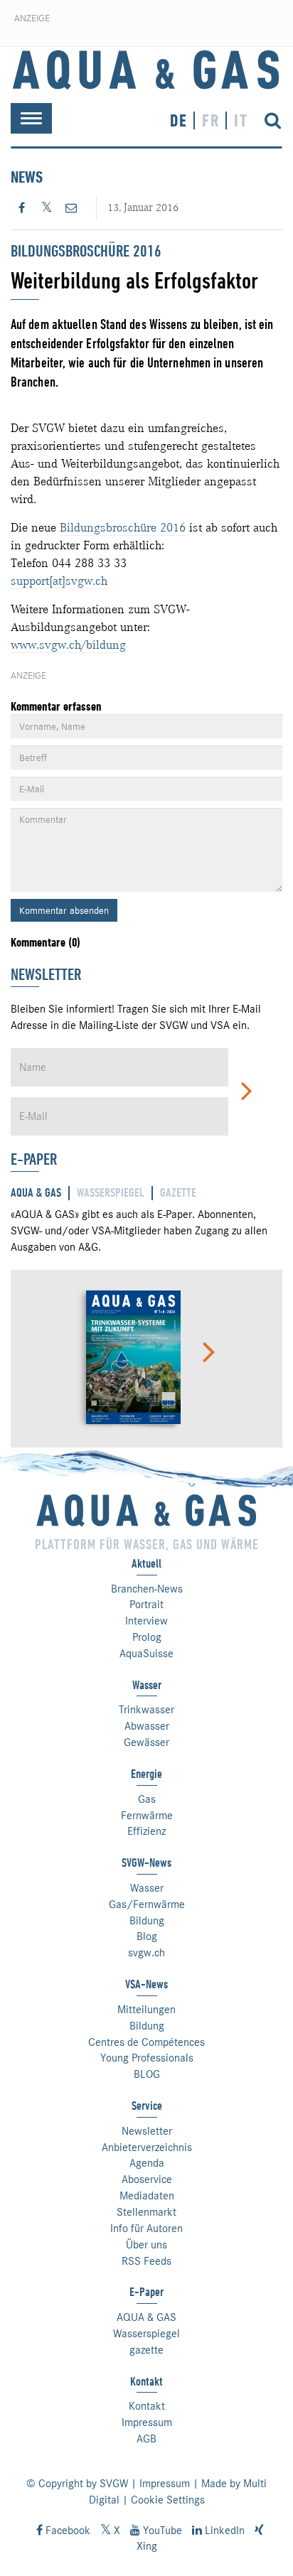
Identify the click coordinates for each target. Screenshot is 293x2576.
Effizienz (146, 1831)
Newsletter (147, 2131)
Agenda (147, 2163)
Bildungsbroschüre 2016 (123, 527)
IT (241, 120)
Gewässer (146, 1742)
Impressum (147, 2423)
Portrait (146, 1605)
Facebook (66, 2531)
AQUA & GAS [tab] (36, 1193)
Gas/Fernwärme (147, 1904)
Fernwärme (147, 1816)
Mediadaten (147, 2196)
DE (179, 120)
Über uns (146, 2245)
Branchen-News (147, 1589)
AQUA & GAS (146, 2317)
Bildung (147, 1921)
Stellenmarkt (146, 2212)
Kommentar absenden (64, 910)
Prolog (147, 1637)
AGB (146, 2439)
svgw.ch (146, 1953)
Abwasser (147, 1726)
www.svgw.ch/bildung (68, 645)
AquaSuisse (146, 1654)
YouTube (161, 2531)
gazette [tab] (178, 1193)
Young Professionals (147, 2058)
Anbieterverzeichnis (147, 2147)
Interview (146, 1621)
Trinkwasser (146, 1710)
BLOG (147, 2074)
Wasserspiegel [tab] (111, 1193)
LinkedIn (223, 2531)
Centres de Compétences (146, 2042)
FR (211, 120)
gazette (146, 2350)
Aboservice (147, 2179)
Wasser (147, 1888)
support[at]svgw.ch (59, 581)
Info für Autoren (146, 2229)
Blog (147, 1936)
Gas (147, 1799)
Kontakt (147, 2406)
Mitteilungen (146, 2010)
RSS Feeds (146, 2261)
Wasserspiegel (146, 2334)
